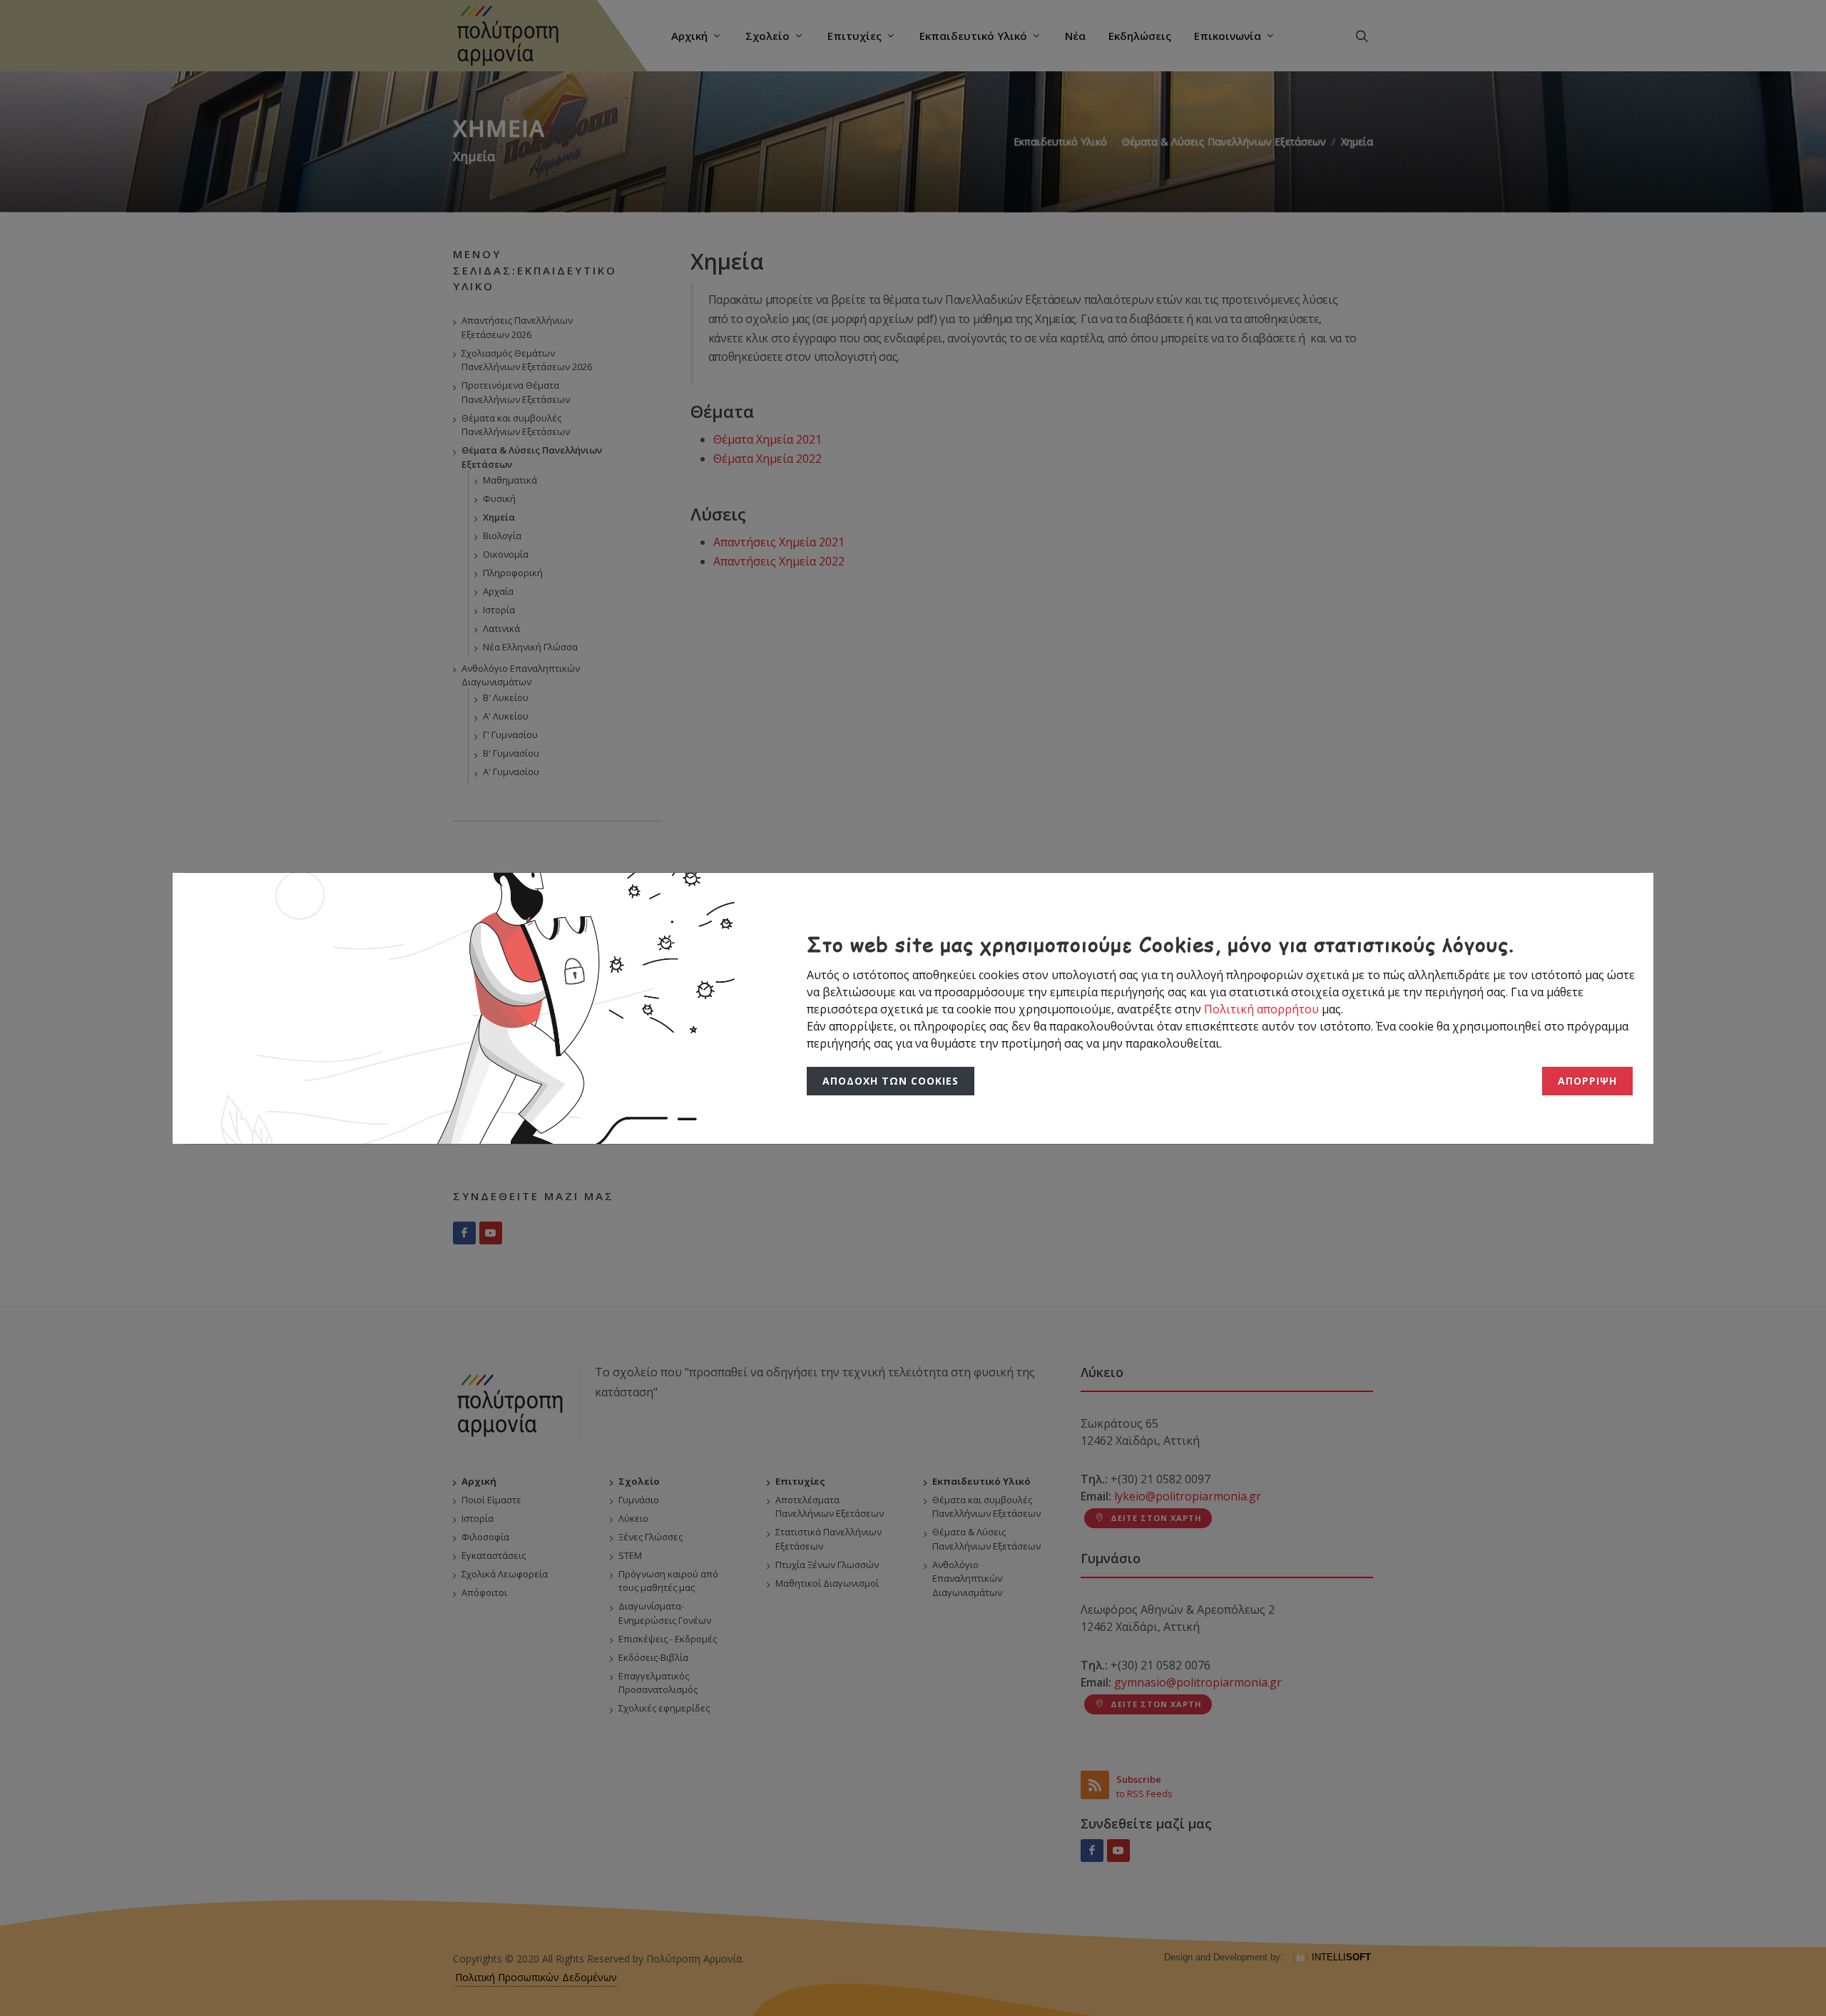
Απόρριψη (1589, 1081)
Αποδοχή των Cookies (887, 1081)
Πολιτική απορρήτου (1263, 1009)
